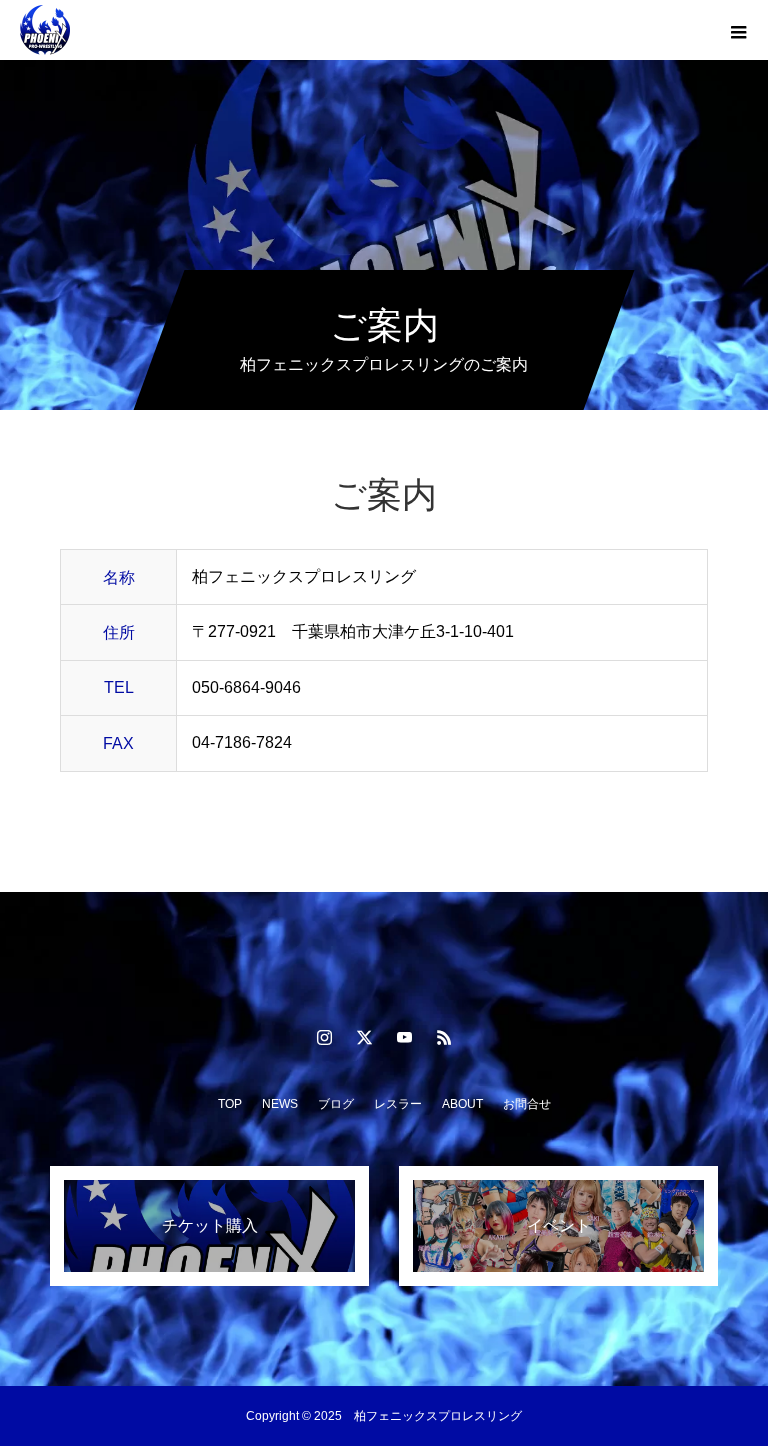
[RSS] (444, 1037)
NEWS (280, 1104)
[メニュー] (738, 30)
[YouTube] (404, 1037)
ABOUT (462, 1104)
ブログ (336, 1104)
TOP (230, 1104)
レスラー (398, 1104)
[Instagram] (324, 1037)
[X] (364, 1037)
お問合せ (527, 1104)
